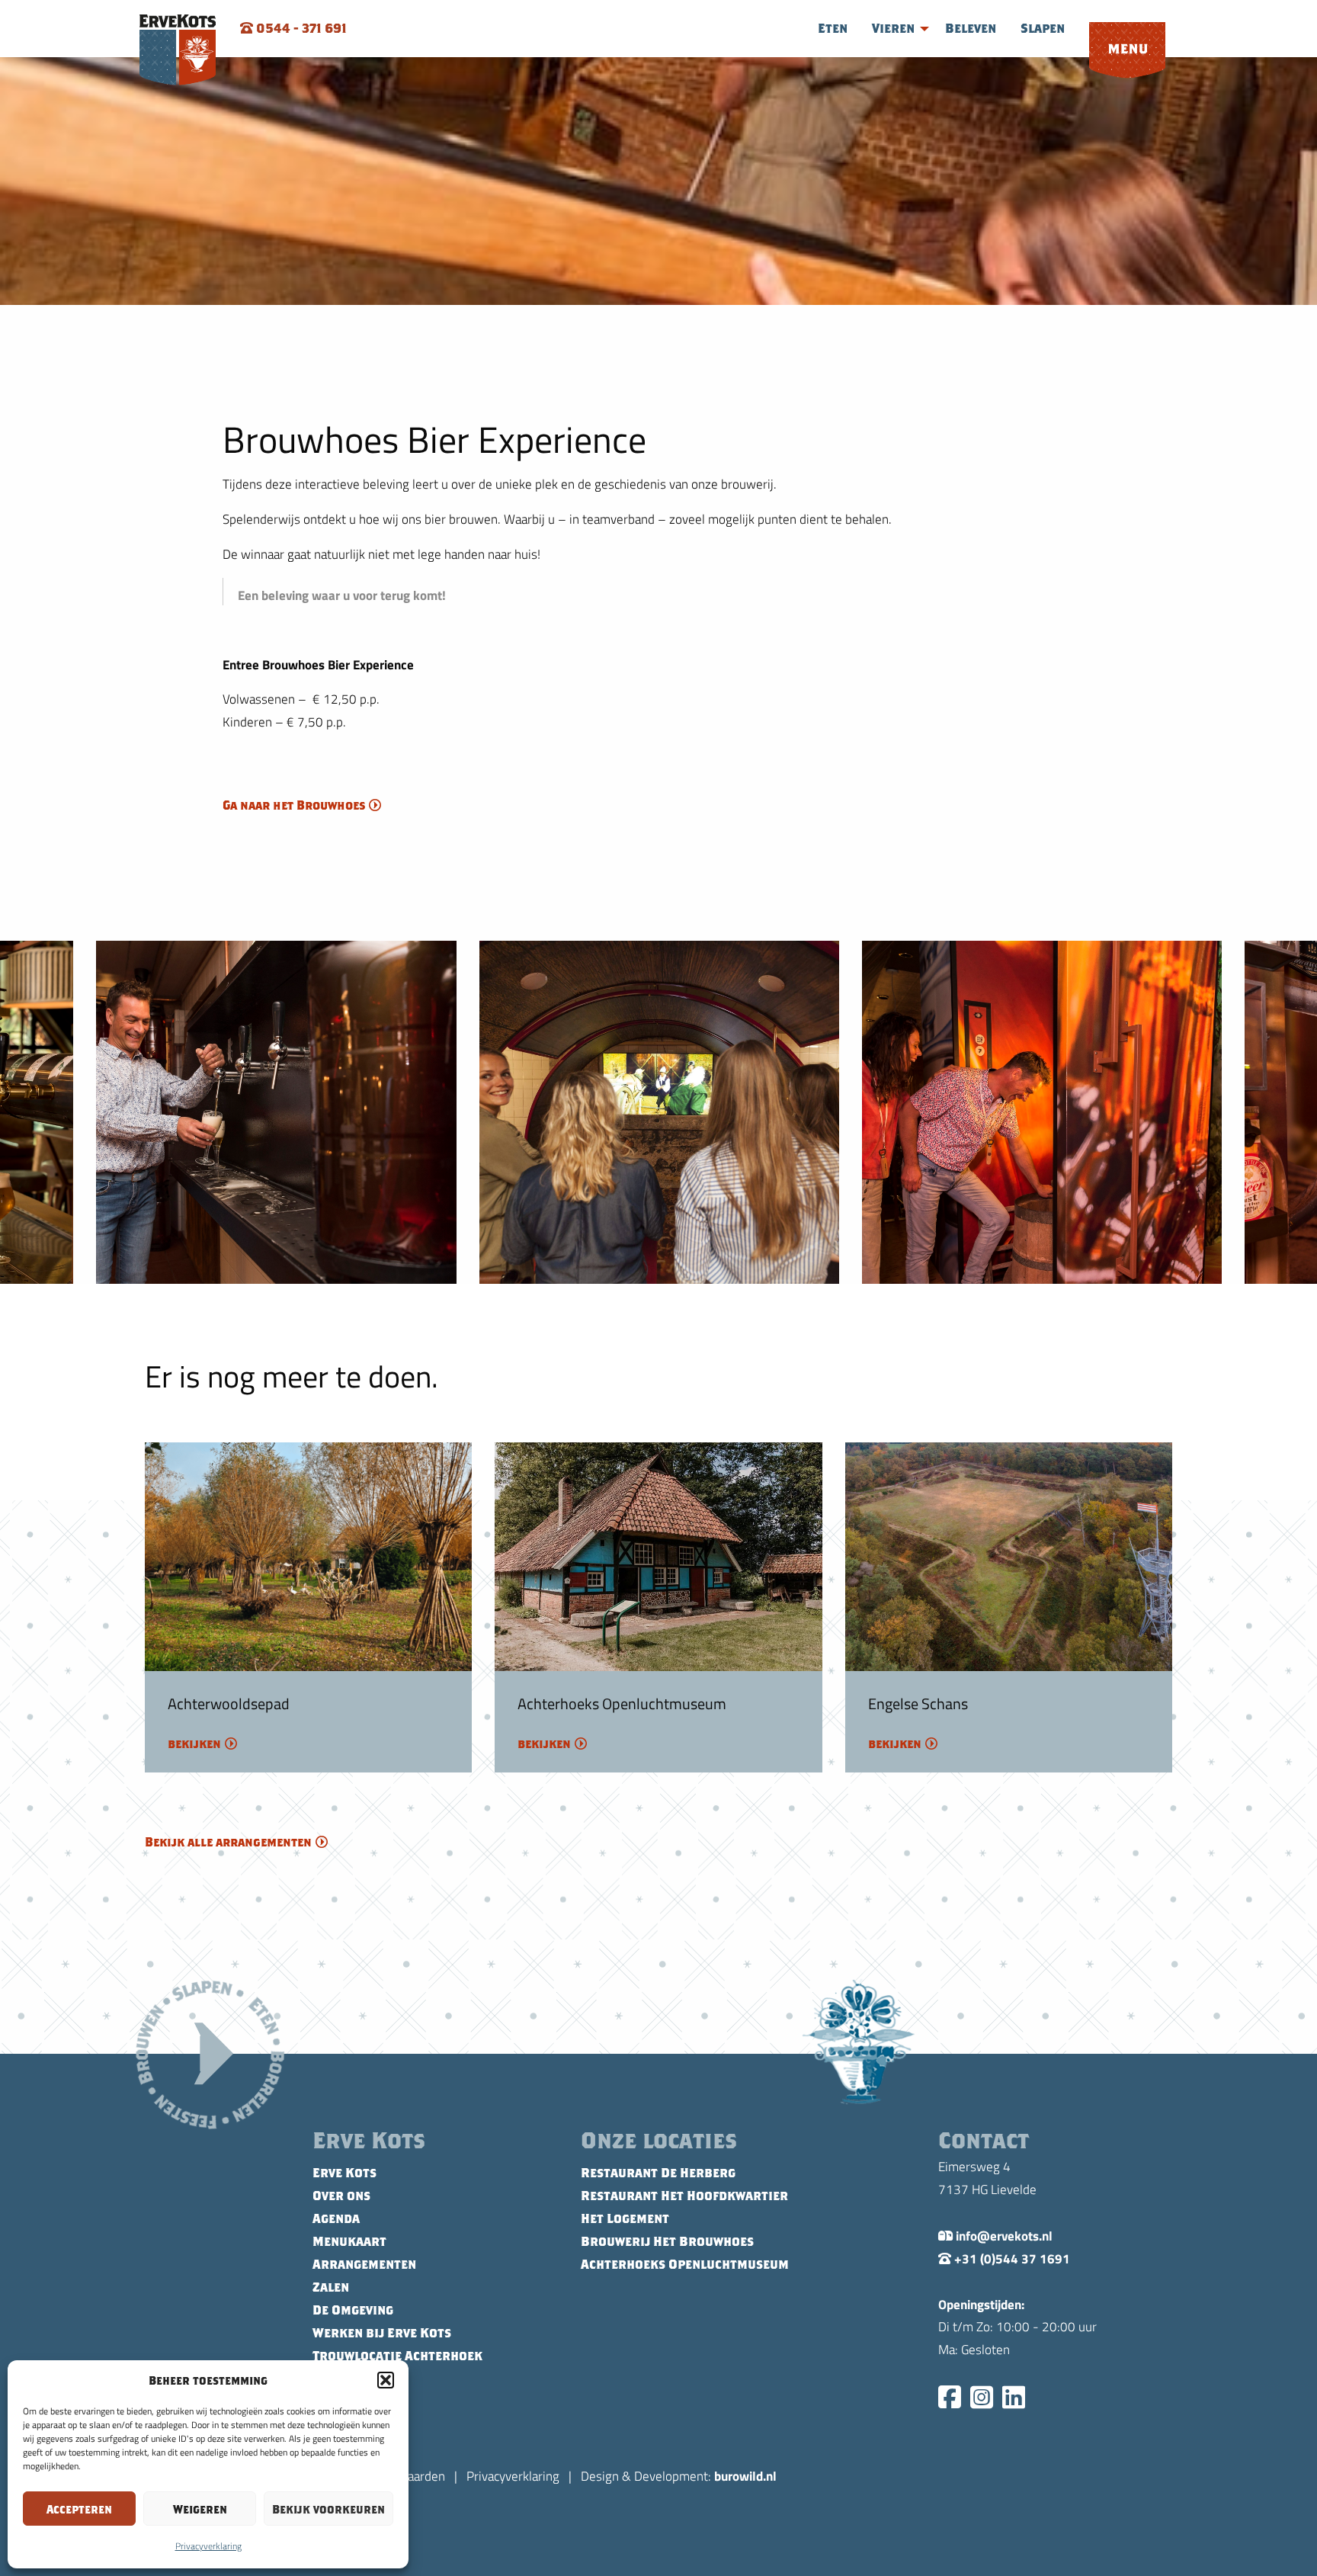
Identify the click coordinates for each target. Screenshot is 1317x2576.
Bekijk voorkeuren (328, 2509)
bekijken (194, 1744)
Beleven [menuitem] (971, 28)
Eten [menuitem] (833, 28)
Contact (339, 2379)
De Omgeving (353, 2310)
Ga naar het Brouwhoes (294, 805)
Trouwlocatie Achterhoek (397, 2356)
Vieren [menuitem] (893, 28)
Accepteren (79, 2509)
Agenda (336, 2218)
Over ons (341, 2196)
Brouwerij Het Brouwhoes (667, 2241)
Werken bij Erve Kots (382, 2333)
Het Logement (625, 2218)
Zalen (331, 2287)
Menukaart (349, 2241)
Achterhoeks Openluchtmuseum (685, 2264)
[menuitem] (1127, 51)
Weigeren (200, 2509)
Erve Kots (344, 2173)
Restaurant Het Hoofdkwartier (684, 2196)
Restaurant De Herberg (658, 2173)
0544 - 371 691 (300, 28)
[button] (386, 2380)
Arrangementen (364, 2264)
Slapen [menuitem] (1043, 28)
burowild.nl (745, 2475)
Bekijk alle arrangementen (228, 1842)
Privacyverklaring (208, 2546)
